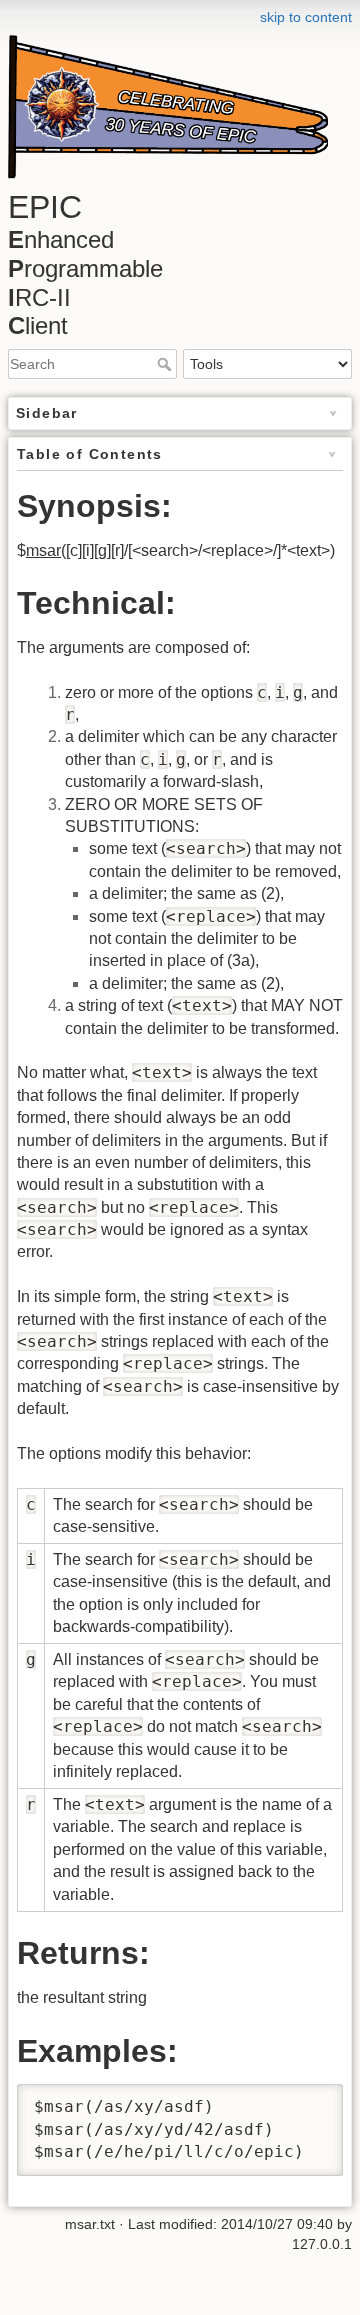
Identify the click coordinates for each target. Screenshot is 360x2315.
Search (166, 364)
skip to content (306, 17)
